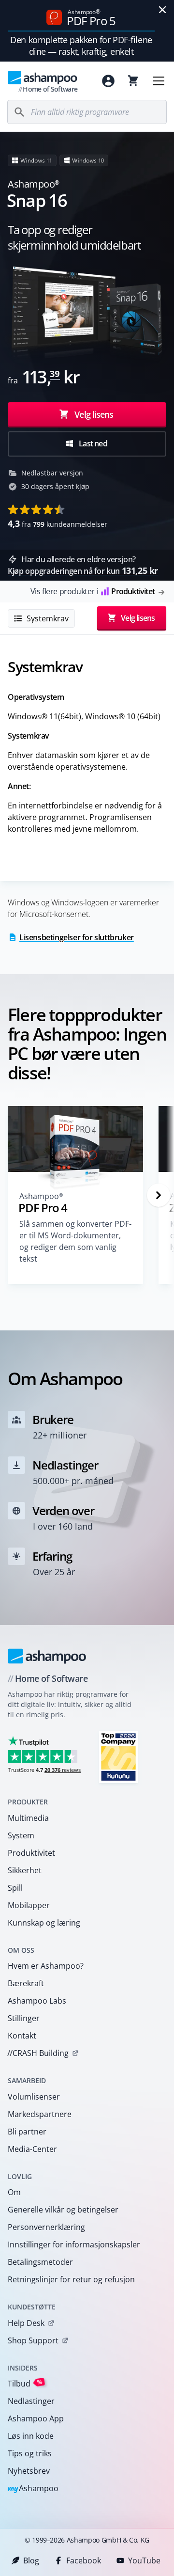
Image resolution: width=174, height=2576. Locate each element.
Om (14, 2192)
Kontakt (22, 2036)
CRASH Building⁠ (38, 2053)
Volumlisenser (34, 2097)
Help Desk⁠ (26, 2323)
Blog (31, 2560)
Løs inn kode (31, 2436)
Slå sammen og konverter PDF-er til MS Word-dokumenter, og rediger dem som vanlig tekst (75, 1241)
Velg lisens (93, 414)
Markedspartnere (40, 2114)
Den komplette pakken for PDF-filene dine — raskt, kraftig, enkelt (81, 46)
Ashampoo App (36, 2418)
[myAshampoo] (108, 81)
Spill (15, 1888)
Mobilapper (29, 1905)
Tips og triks (30, 2453)
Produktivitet (31, 1853)
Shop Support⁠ (33, 2340)
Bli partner (27, 2132)
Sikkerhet (25, 1870)
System (21, 1835)
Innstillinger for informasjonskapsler (74, 2244)
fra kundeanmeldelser (58, 523)
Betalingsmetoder (40, 2262)
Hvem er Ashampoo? (46, 1966)
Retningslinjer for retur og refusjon (71, 2279)
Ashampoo (33, 2489)
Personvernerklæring (46, 2227)
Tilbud (25, 2383)
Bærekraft (26, 1983)
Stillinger (24, 2018)
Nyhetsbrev (29, 2471)
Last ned (92, 443)
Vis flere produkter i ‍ (93, 591)
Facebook (84, 2560)
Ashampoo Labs (37, 2001)
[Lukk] (162, 10)
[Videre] (159, 1195)
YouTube (144, 2560)
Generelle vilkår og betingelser (63, 2210)
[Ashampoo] (47, 1656)
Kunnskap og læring (44, 1923)
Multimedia (28, 1818)
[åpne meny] (159, 81)
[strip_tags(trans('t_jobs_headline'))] (118, 1757)
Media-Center (32, 2149)
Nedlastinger (31, 2401)
